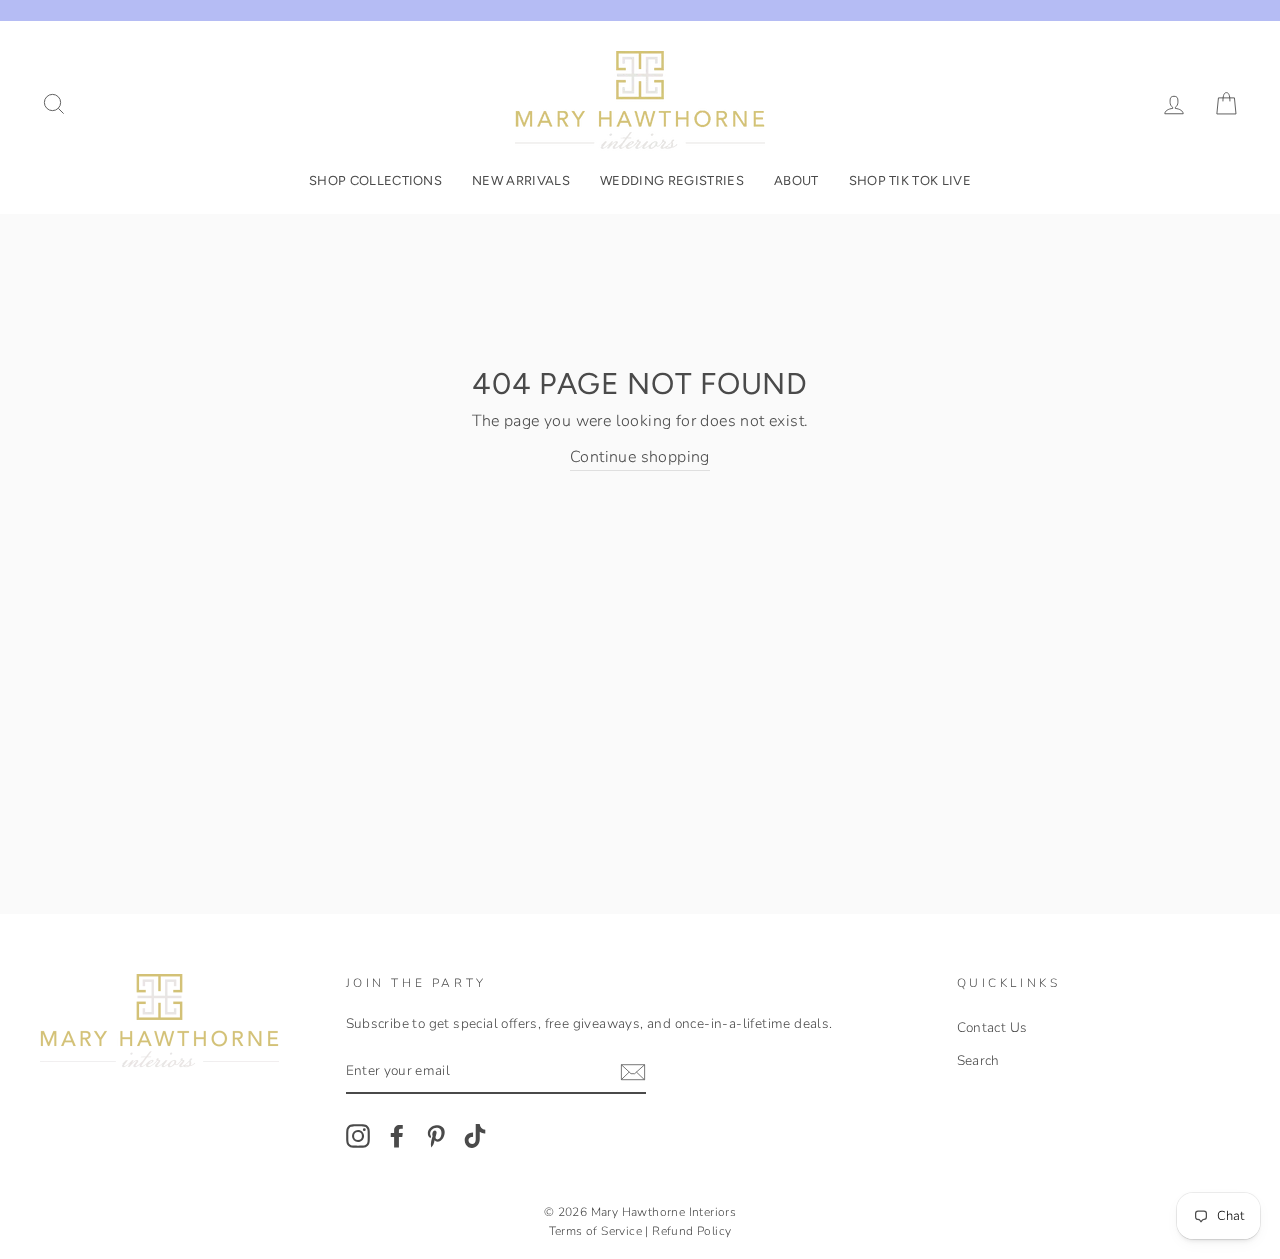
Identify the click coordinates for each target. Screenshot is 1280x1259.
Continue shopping (640, 457)
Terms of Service (595, 1231)
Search (978, 1060)
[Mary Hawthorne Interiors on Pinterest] (436, 1136)
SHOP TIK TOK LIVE (910, 180)
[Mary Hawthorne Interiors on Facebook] (397, 1136)
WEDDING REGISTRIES (672, 180)
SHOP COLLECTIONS (375, 180)
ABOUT (796, 180)
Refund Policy (691, 1231)
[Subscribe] (633, 1072)
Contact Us (992, 1027)
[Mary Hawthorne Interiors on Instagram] (358, 1136)
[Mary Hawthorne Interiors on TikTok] (475, 1136)
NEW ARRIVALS (521, 180)
